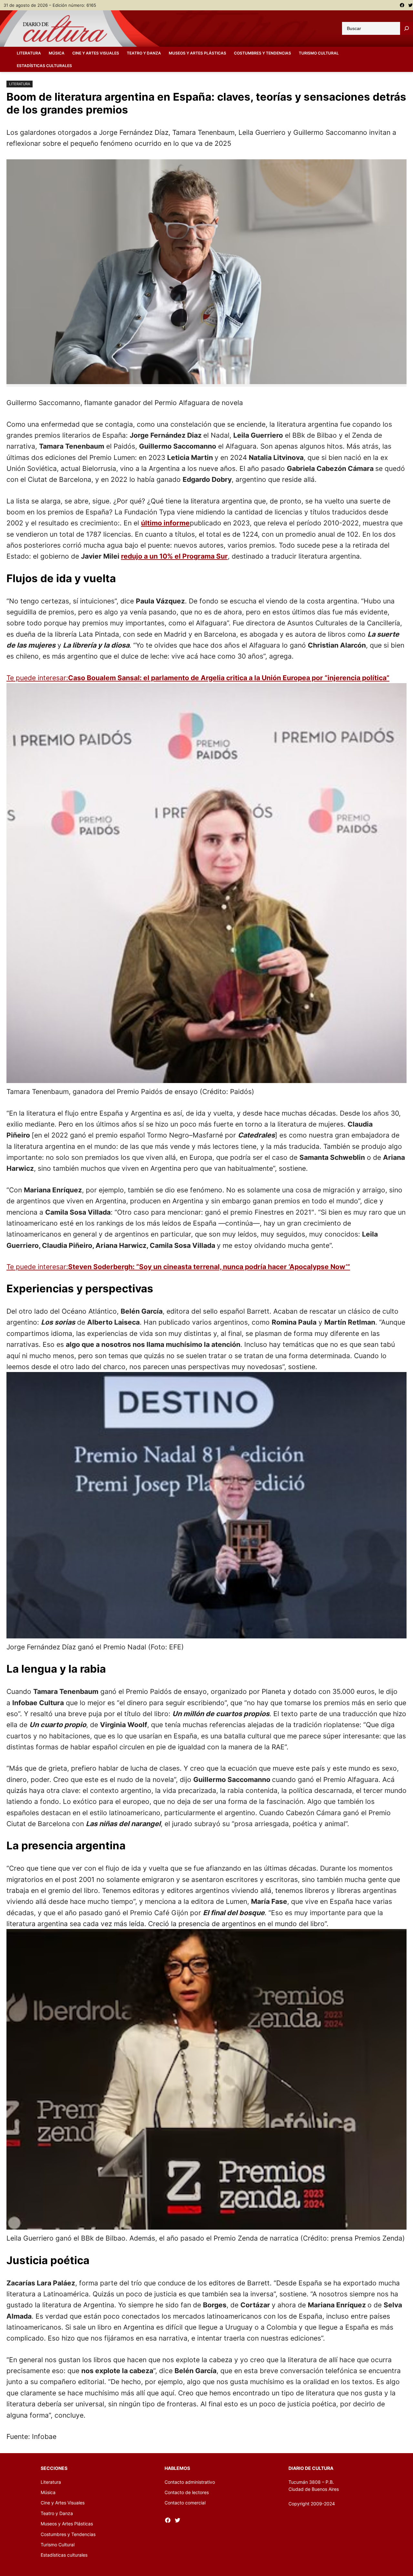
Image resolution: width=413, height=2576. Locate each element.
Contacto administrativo (190, 2482)
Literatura (20, 84)
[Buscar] (407, 28)
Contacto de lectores (187, 2492)
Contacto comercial (185, 2503)
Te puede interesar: (198, 678)
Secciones (54, 2468)
